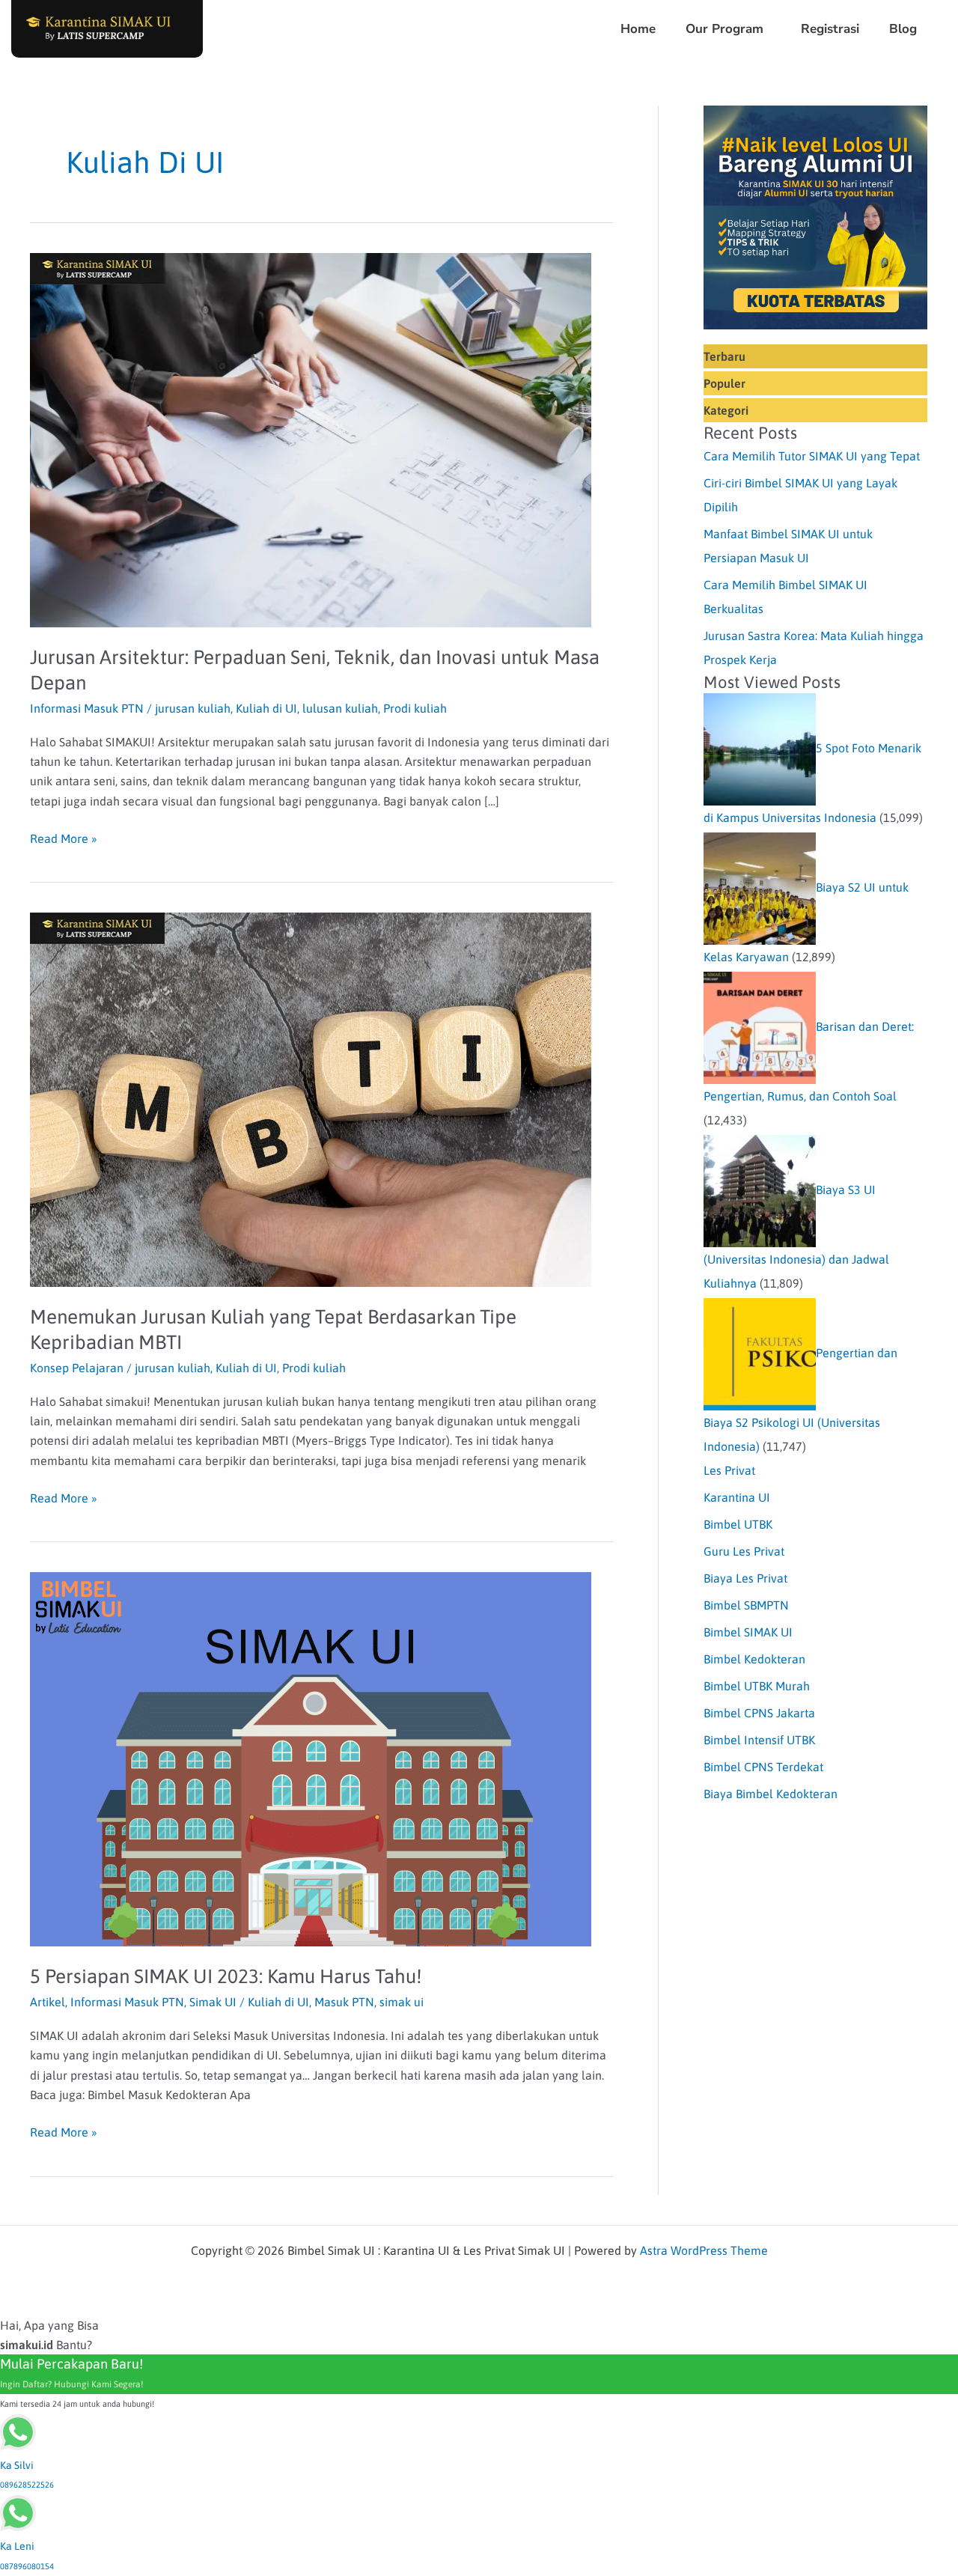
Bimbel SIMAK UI (748, 1632)
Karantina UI (737, 1497)
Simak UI (213, 2002)
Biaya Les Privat (745, 1578)
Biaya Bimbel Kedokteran (771, 1794)
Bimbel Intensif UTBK (759, 1740)
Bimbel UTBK (738, 1524)
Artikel (48, 2002)
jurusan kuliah (193, 708)
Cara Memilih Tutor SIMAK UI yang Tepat (812, 456)
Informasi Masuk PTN (87, 708)
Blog (903, 29)
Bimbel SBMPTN (746, 1605)
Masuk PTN (344, 2002)
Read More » (64, 837)
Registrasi (830, 29)
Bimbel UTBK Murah (757, 1686)
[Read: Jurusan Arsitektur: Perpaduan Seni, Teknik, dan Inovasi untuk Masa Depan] (311, 439)
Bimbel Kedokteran (754, 1659)
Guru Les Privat (744, 1551)
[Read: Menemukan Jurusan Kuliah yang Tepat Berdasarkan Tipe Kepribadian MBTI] (311, 1099)
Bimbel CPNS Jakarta (759, 1713)
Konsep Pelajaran (77, 1368)
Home (638, 29)
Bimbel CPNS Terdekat (763, 1767)
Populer (724, 383)
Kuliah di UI (266, 708)
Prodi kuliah (415, 708)
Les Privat (729, 1470)
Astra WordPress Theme (704, 2250)
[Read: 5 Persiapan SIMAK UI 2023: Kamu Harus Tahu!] (311, 1759)
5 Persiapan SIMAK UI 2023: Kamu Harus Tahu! (226, 1976)
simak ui (402, 2002)
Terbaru (724, 356)
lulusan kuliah (340, 708)
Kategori (726, 410)
